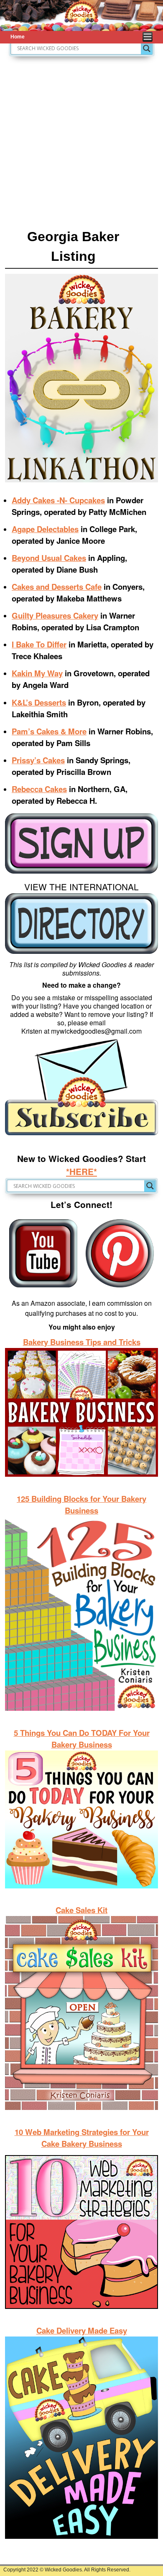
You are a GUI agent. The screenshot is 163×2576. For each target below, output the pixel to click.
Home (18, 37)
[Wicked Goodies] (81, 15)
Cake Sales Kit (81, 1910)
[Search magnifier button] (147, 48)
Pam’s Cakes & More (49, 731)
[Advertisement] (81, 142)
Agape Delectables (45, 529)
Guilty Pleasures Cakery (55, 615)
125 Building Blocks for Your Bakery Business (81, 1505)
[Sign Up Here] (81, 844)
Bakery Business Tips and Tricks (82, 1342)
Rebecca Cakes (39, 789)
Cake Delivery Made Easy (82, 2330)
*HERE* (81, 1171)
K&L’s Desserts (39, 702)
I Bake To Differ (39, 644)
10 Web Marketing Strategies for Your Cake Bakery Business (82, 2138)
